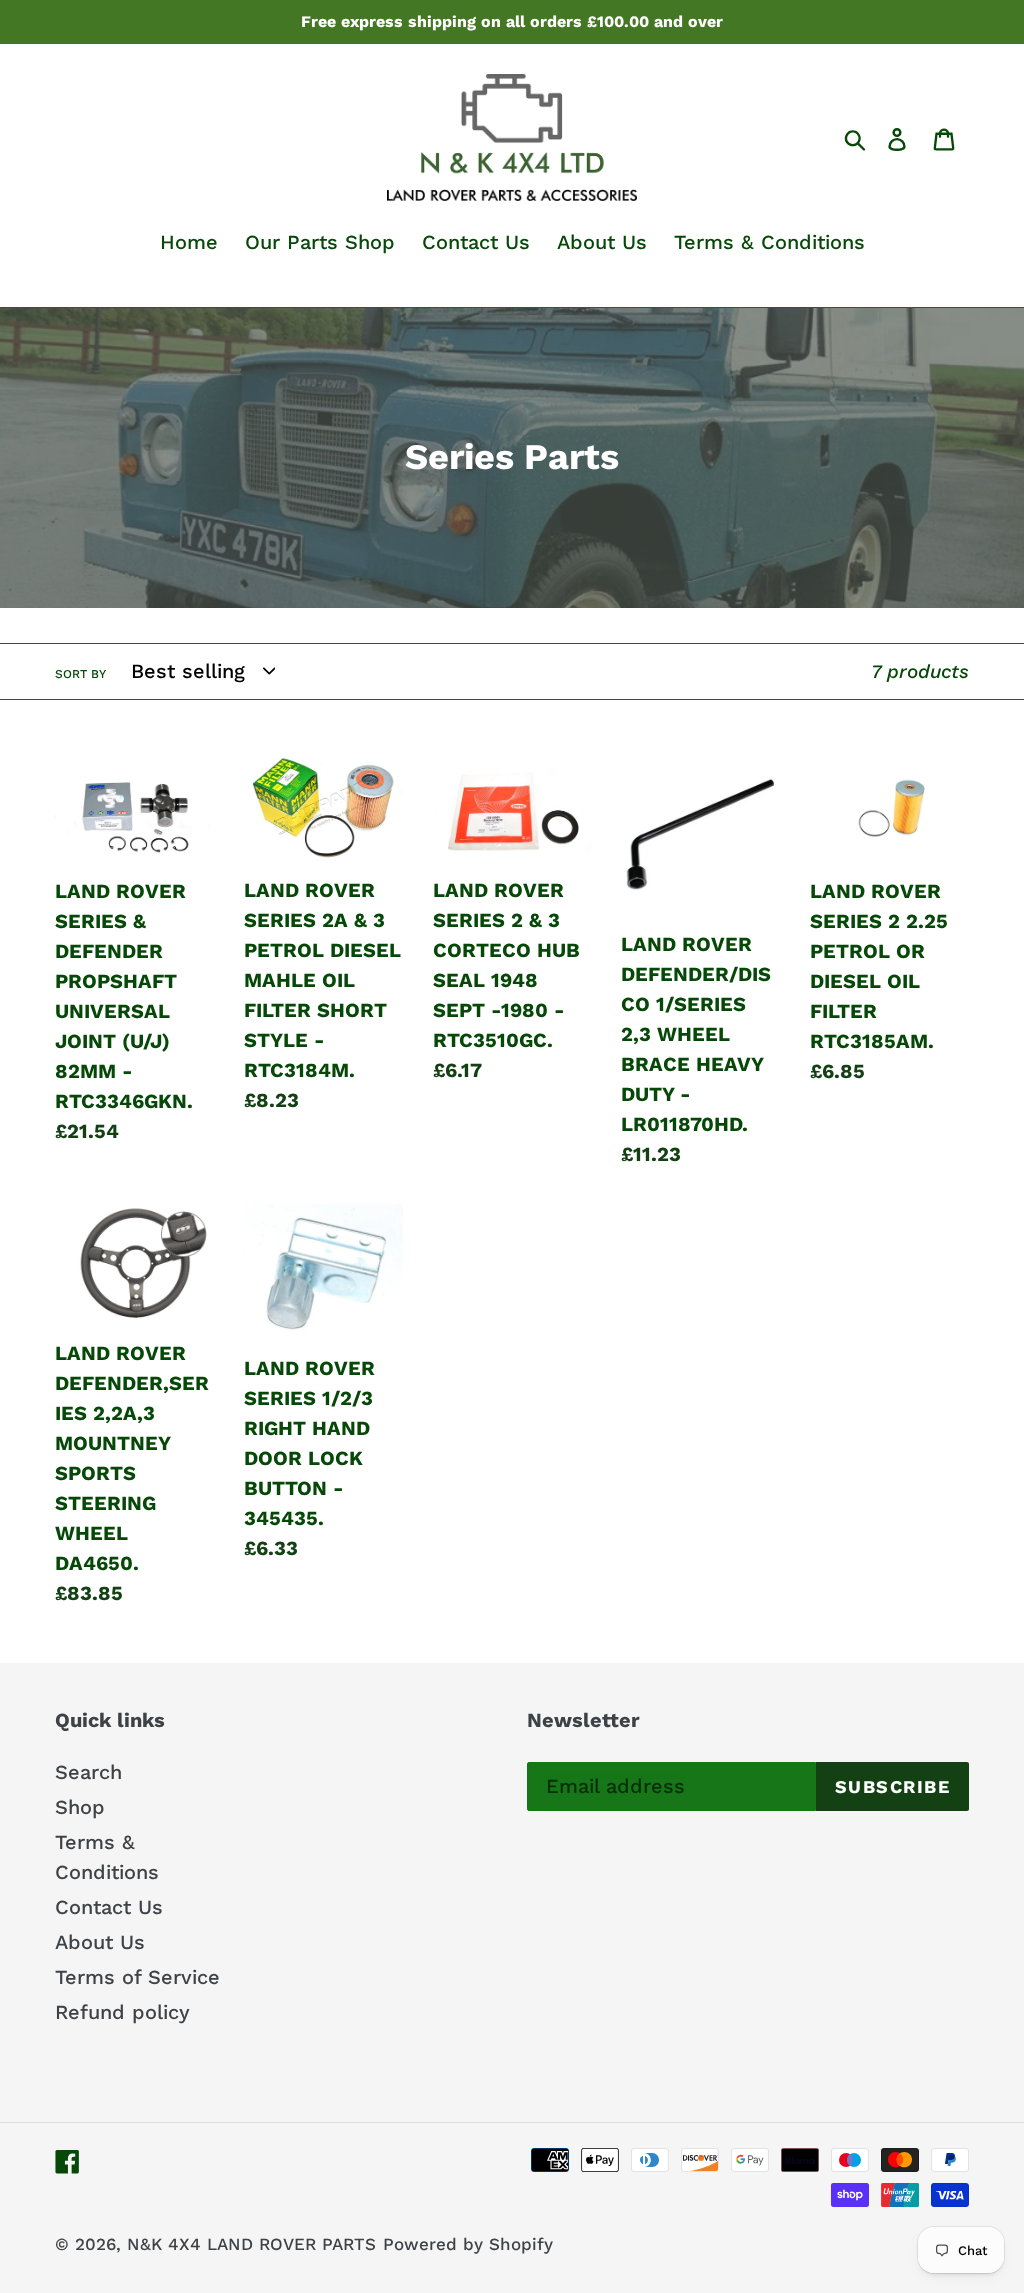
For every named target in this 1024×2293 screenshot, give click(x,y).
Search (88, 1772)
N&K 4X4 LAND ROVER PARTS (251, 2244)
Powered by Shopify (468, 2244)
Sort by (80, 674)
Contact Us (109, 1907)
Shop (80, 1807)
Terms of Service (137, 1977)
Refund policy (122, 2012)
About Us (100, 1942)
